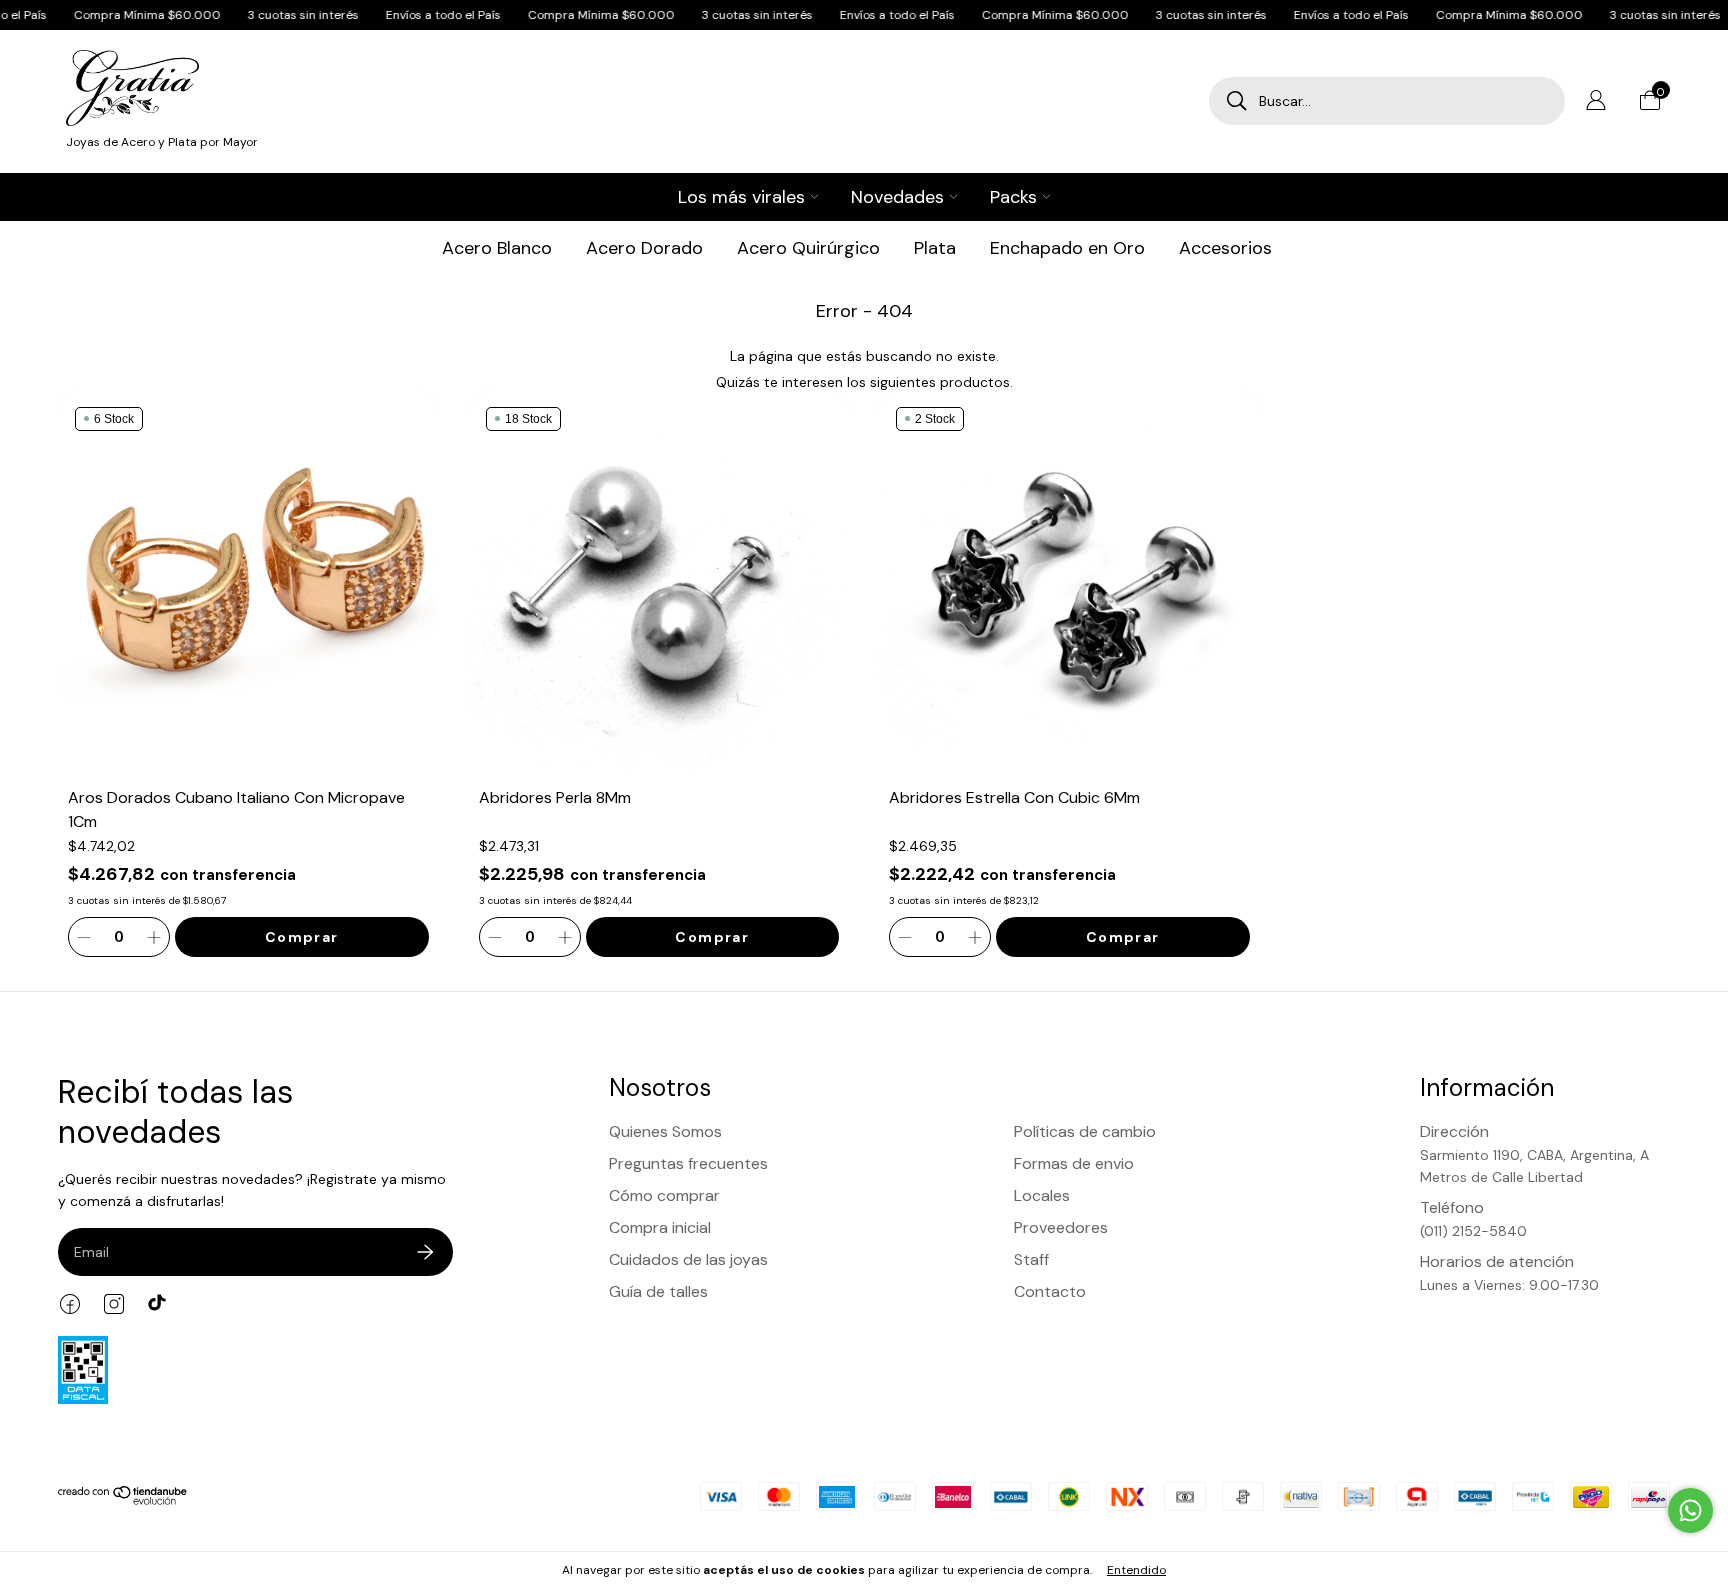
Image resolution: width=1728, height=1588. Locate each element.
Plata (935, 248)
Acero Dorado (644, 248)
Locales (1042, 1195)
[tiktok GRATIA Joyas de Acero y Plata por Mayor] (158, 1304)
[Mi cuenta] (1596, 105)
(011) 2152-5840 (1473, 1231)
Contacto (1050, 1291)
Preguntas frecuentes (688, 1163)
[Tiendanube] (123, 1501)
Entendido (1136, 1570)
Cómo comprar (664, 1195)
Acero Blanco (497, 248)
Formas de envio (1074, 1163)
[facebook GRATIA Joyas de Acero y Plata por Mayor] (70, 1304)
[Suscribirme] (425, 1252)
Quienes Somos (665, 1131)
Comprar (302, 937)
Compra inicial (660, 1227)
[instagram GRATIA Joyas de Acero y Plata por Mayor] (114, 1304)
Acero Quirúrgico (808, 248)
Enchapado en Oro (1067, 248)
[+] (154, 937)
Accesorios (1225, 248)
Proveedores (1061, 1227)
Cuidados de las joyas (688, 1259)
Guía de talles (658, 1291)
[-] (84, 937)
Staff (1031, 1259)
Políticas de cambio (1085, 1131)
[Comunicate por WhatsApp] (1690, 1510)
